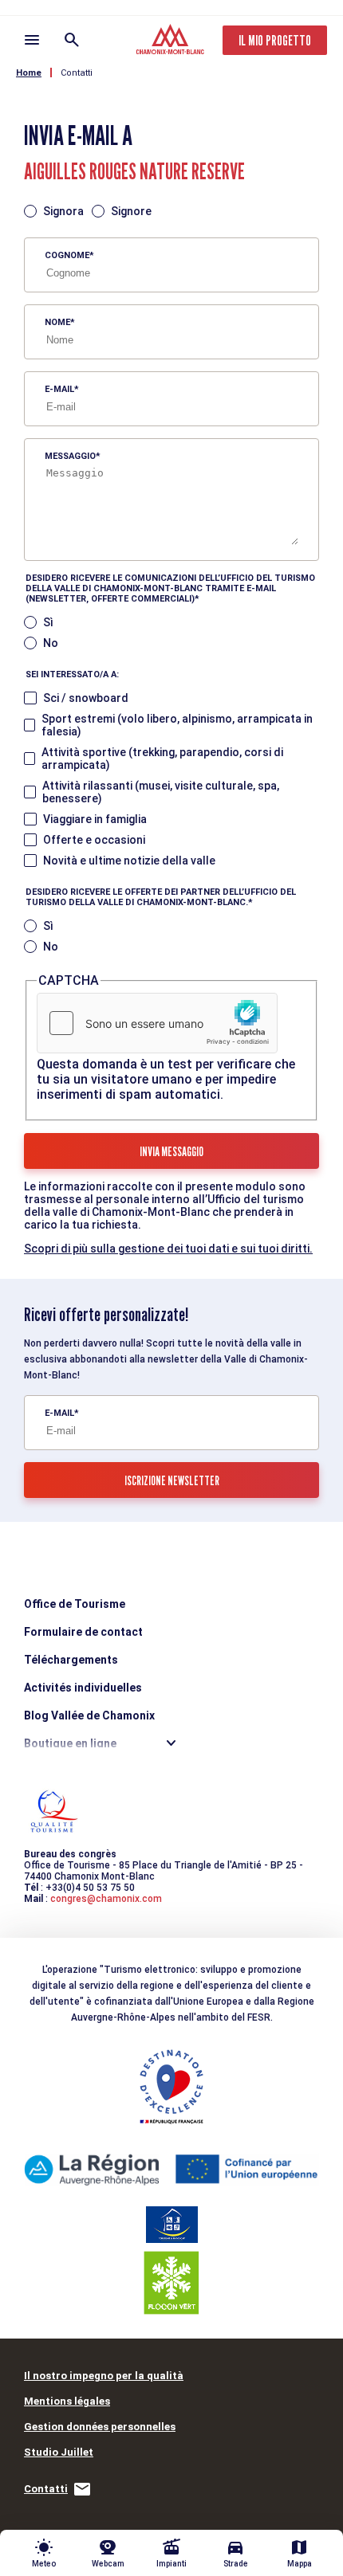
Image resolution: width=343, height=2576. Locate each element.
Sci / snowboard (86, 698)
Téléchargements (71, 1660)
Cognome (67, 255)
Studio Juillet (59, 2452)
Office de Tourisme (75, 1604)
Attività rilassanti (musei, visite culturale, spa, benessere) (161, 792)
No (51, 643)
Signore (131, 211)
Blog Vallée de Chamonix (89, 1715)
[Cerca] (72, 40)
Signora (63, 211)
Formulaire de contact (83, 1632)
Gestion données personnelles (100, 2427)
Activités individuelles (83, 1688)
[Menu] (32, 40)
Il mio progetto (275, 40)
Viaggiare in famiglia (95, 819)
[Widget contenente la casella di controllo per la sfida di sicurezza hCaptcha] (157, 1023)
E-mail (59, 389)
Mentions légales (67, 2401)
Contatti (77, 73)
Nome (57, 322)
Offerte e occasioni (94, 840)
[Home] (172, 41)
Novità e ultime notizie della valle (129, 861)
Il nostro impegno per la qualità (104, 2376)
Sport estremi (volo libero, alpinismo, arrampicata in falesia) (177, 725)
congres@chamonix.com (106, 1899)
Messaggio (70, 456)
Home (29, 73)
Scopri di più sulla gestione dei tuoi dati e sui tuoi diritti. (168, 1249)
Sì (48, 622)
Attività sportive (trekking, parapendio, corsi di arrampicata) (162, 759)
